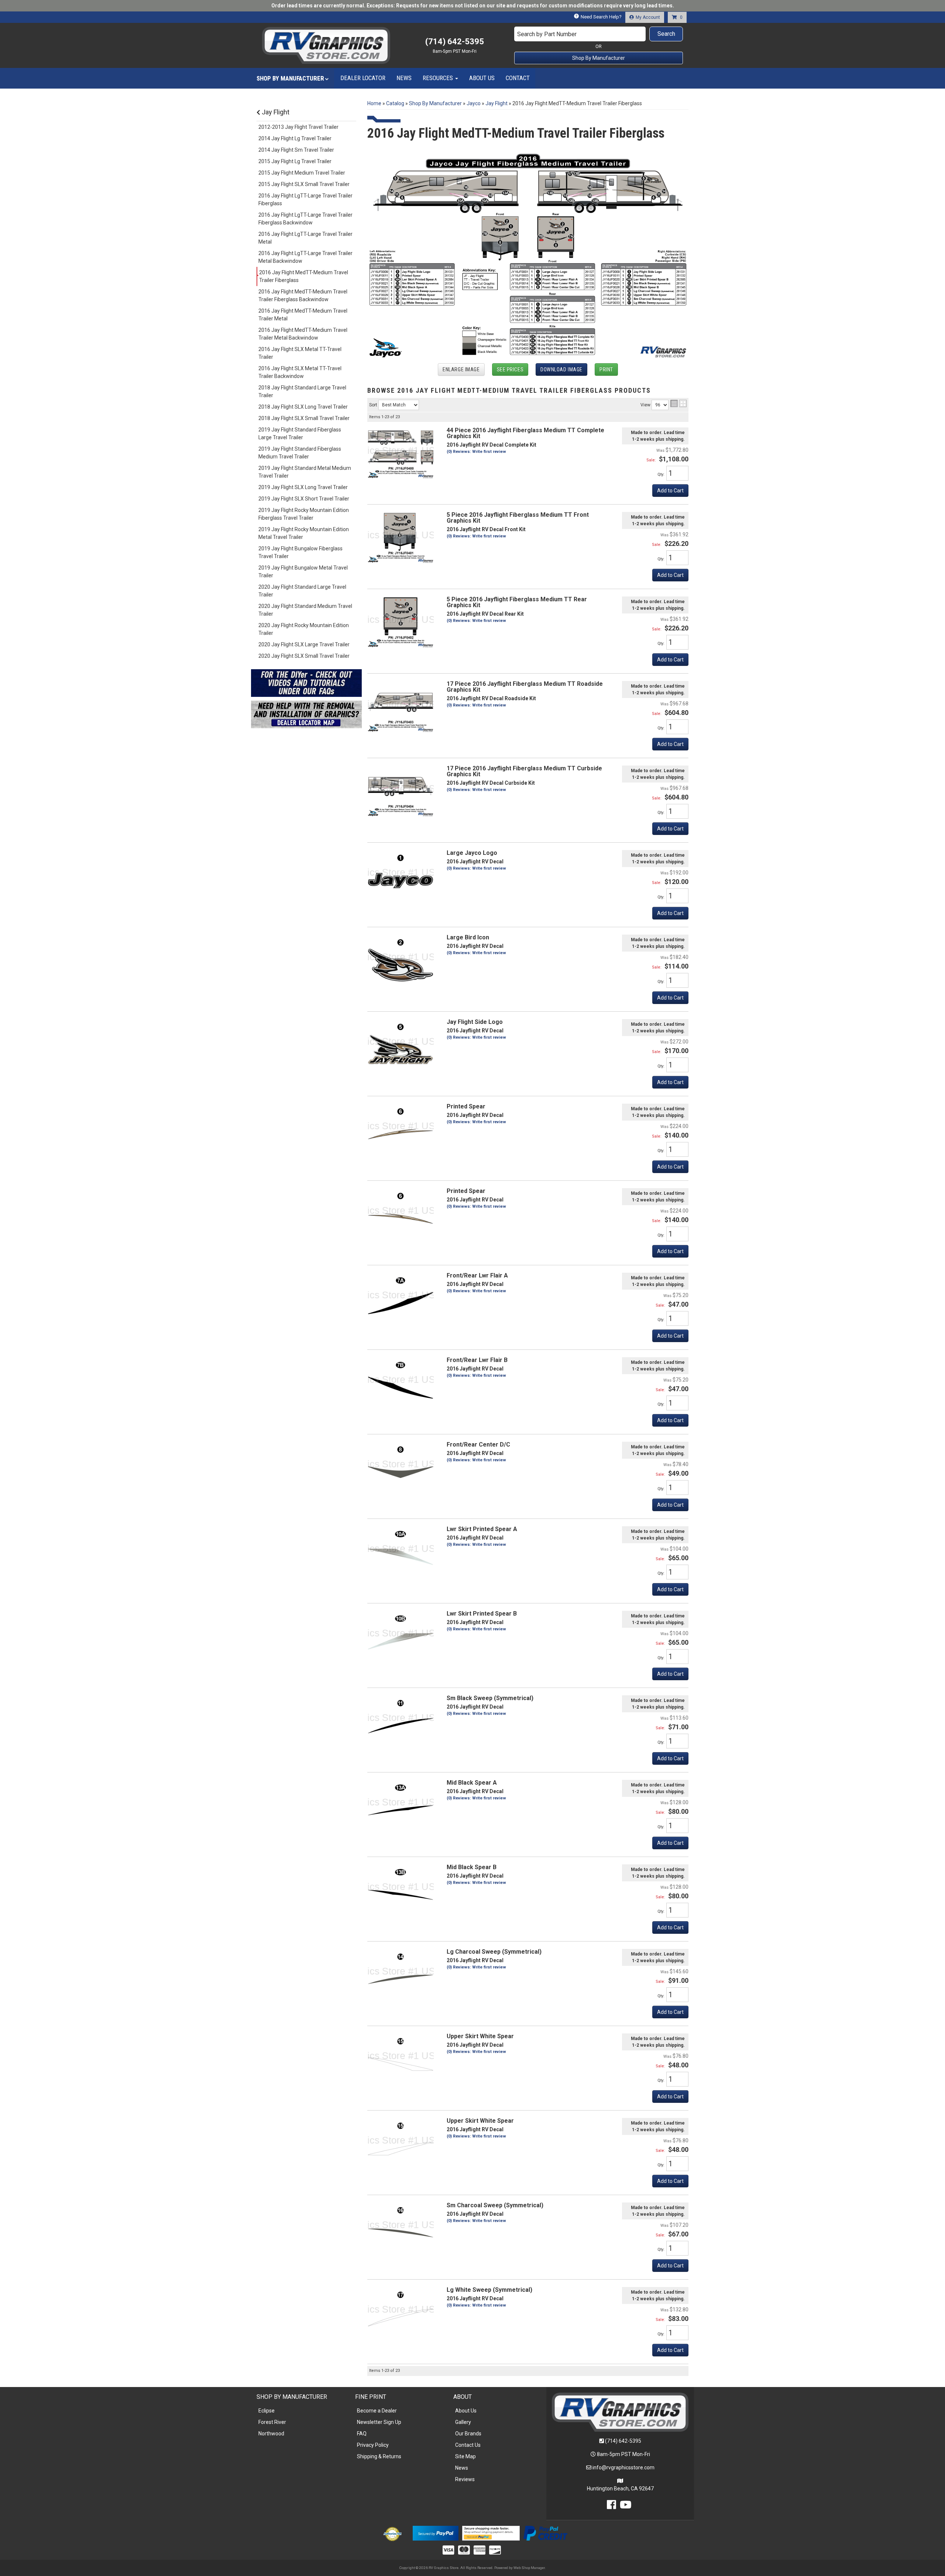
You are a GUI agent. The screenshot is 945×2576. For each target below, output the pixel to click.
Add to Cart (670, 744)
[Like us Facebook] (611, 2507)
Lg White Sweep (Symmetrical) (489, 2290)
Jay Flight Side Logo (475, 1022)
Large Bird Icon (468, 937)
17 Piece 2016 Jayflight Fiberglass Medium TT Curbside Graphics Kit (524, 771)
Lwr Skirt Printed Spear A (482, 1529)
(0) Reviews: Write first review (476, 790)
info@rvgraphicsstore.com (623, 2467)
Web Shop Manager (529, 2568)
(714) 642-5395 (623, 2441)
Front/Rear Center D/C (478, 1445)
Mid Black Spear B (472, 1867)
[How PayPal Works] (435, 2533)
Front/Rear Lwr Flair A (477, 1275)
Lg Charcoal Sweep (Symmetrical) (494, 1952)
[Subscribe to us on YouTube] (626, 2507)
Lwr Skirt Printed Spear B (482, 1614)
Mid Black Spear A (472, 1783)
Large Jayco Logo (472, 853)
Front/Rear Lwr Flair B (477, 1360)
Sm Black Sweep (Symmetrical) (490, 1698)
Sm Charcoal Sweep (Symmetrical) (495, 2205)
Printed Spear (466, 1106)
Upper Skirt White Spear (480, 2036)
